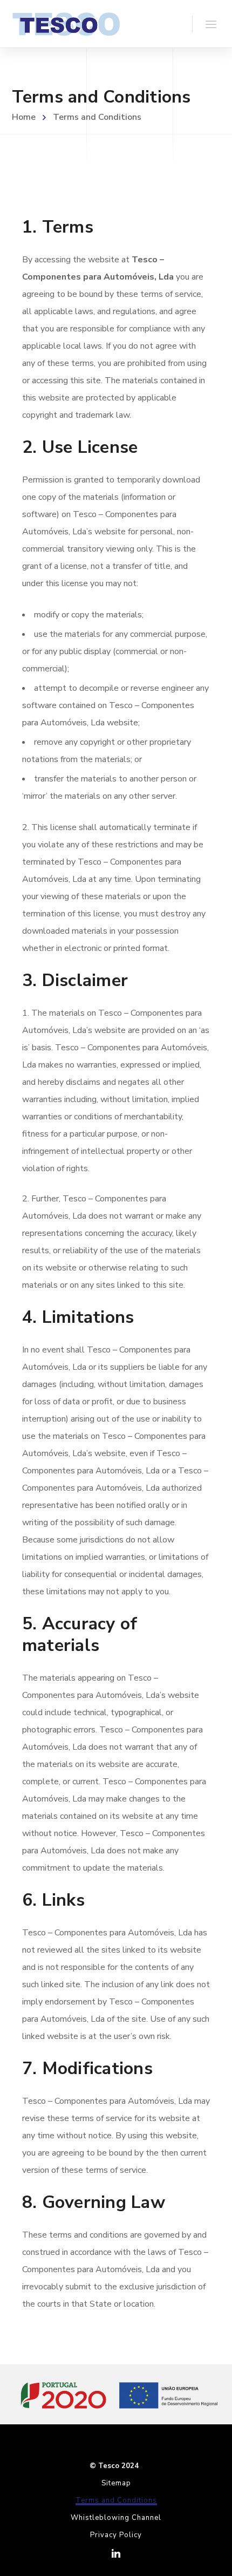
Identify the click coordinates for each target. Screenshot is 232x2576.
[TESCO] (66, 24)
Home (24, 117)
